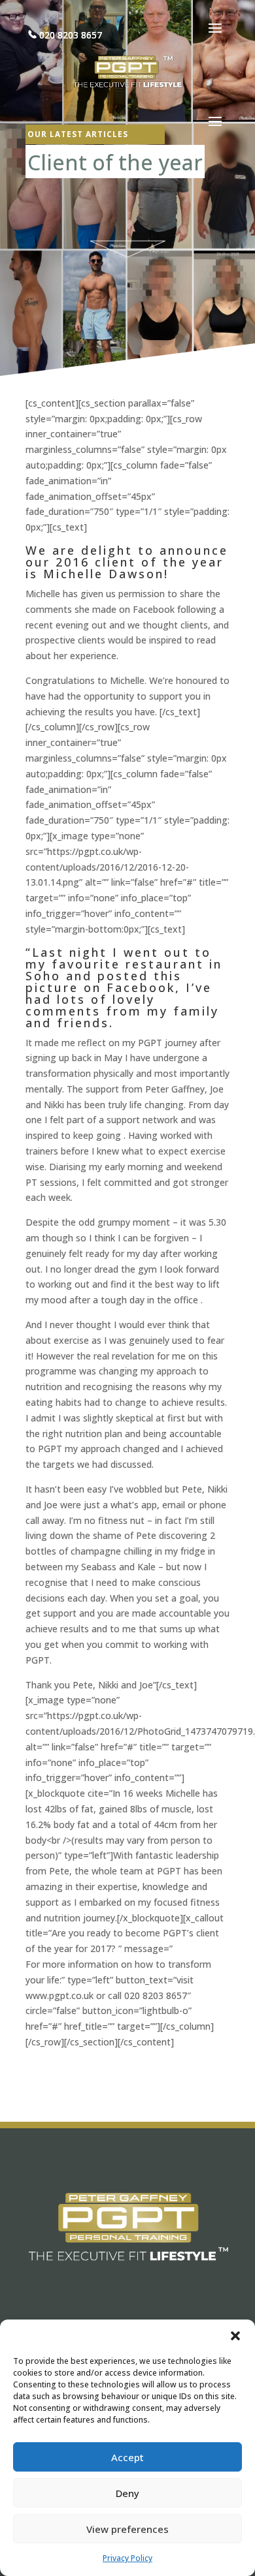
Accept (127, 2457)
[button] (235, 2336)
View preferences (127, 2529)
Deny (127, 2493)
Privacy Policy (127, 2558)
